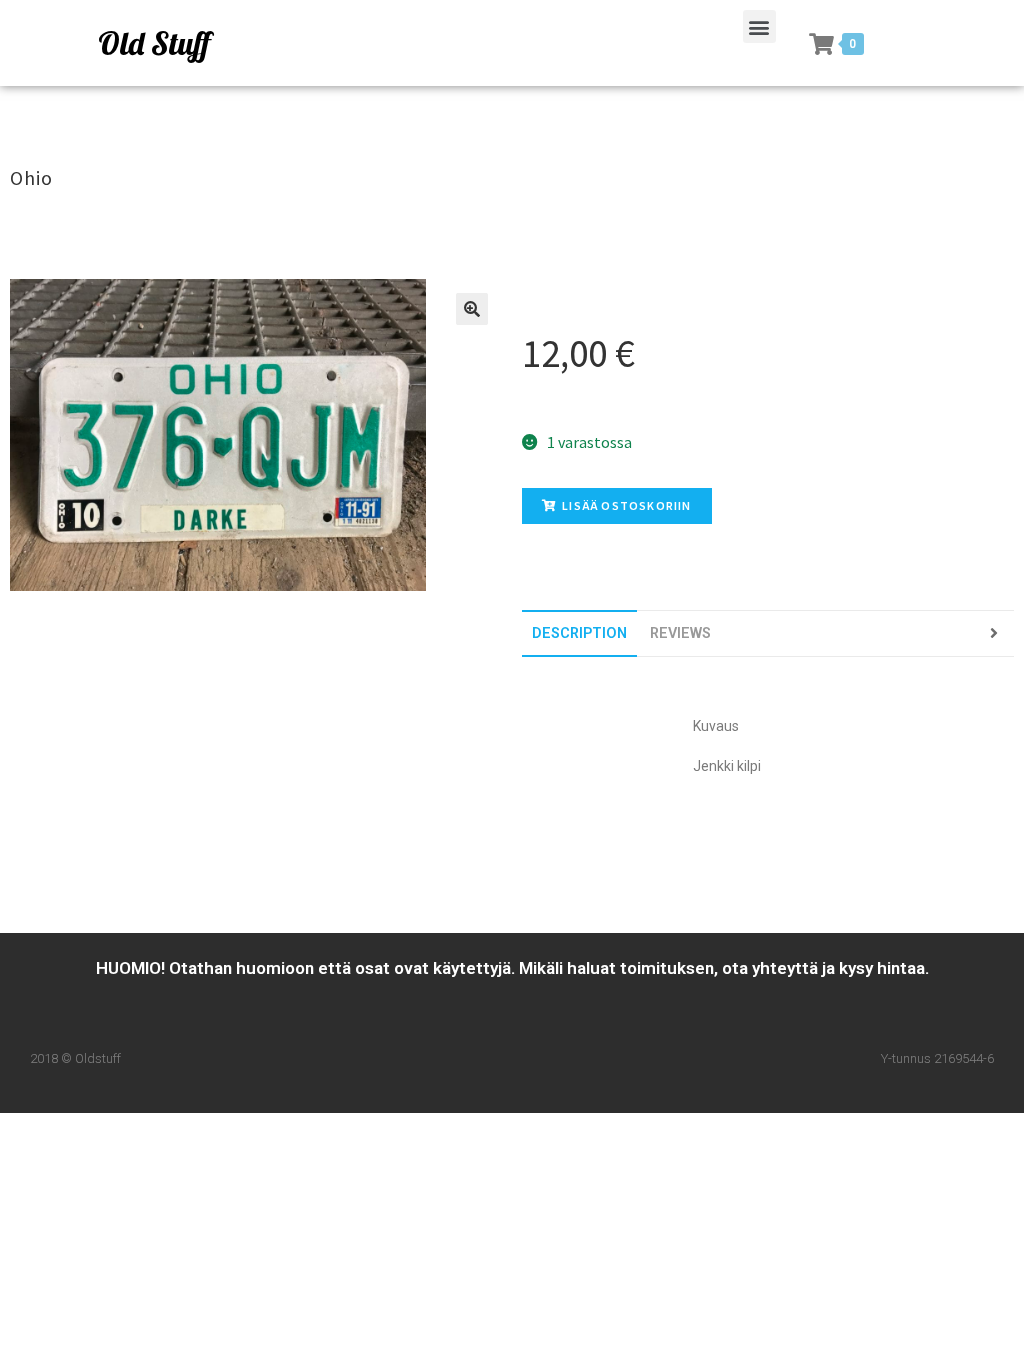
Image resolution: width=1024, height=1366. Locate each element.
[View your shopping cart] (821, 44)
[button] (759, 26)
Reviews (680, 633)
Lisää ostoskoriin (626, 505)
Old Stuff (154, 43)
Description (579, 633)
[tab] (579, 633)
